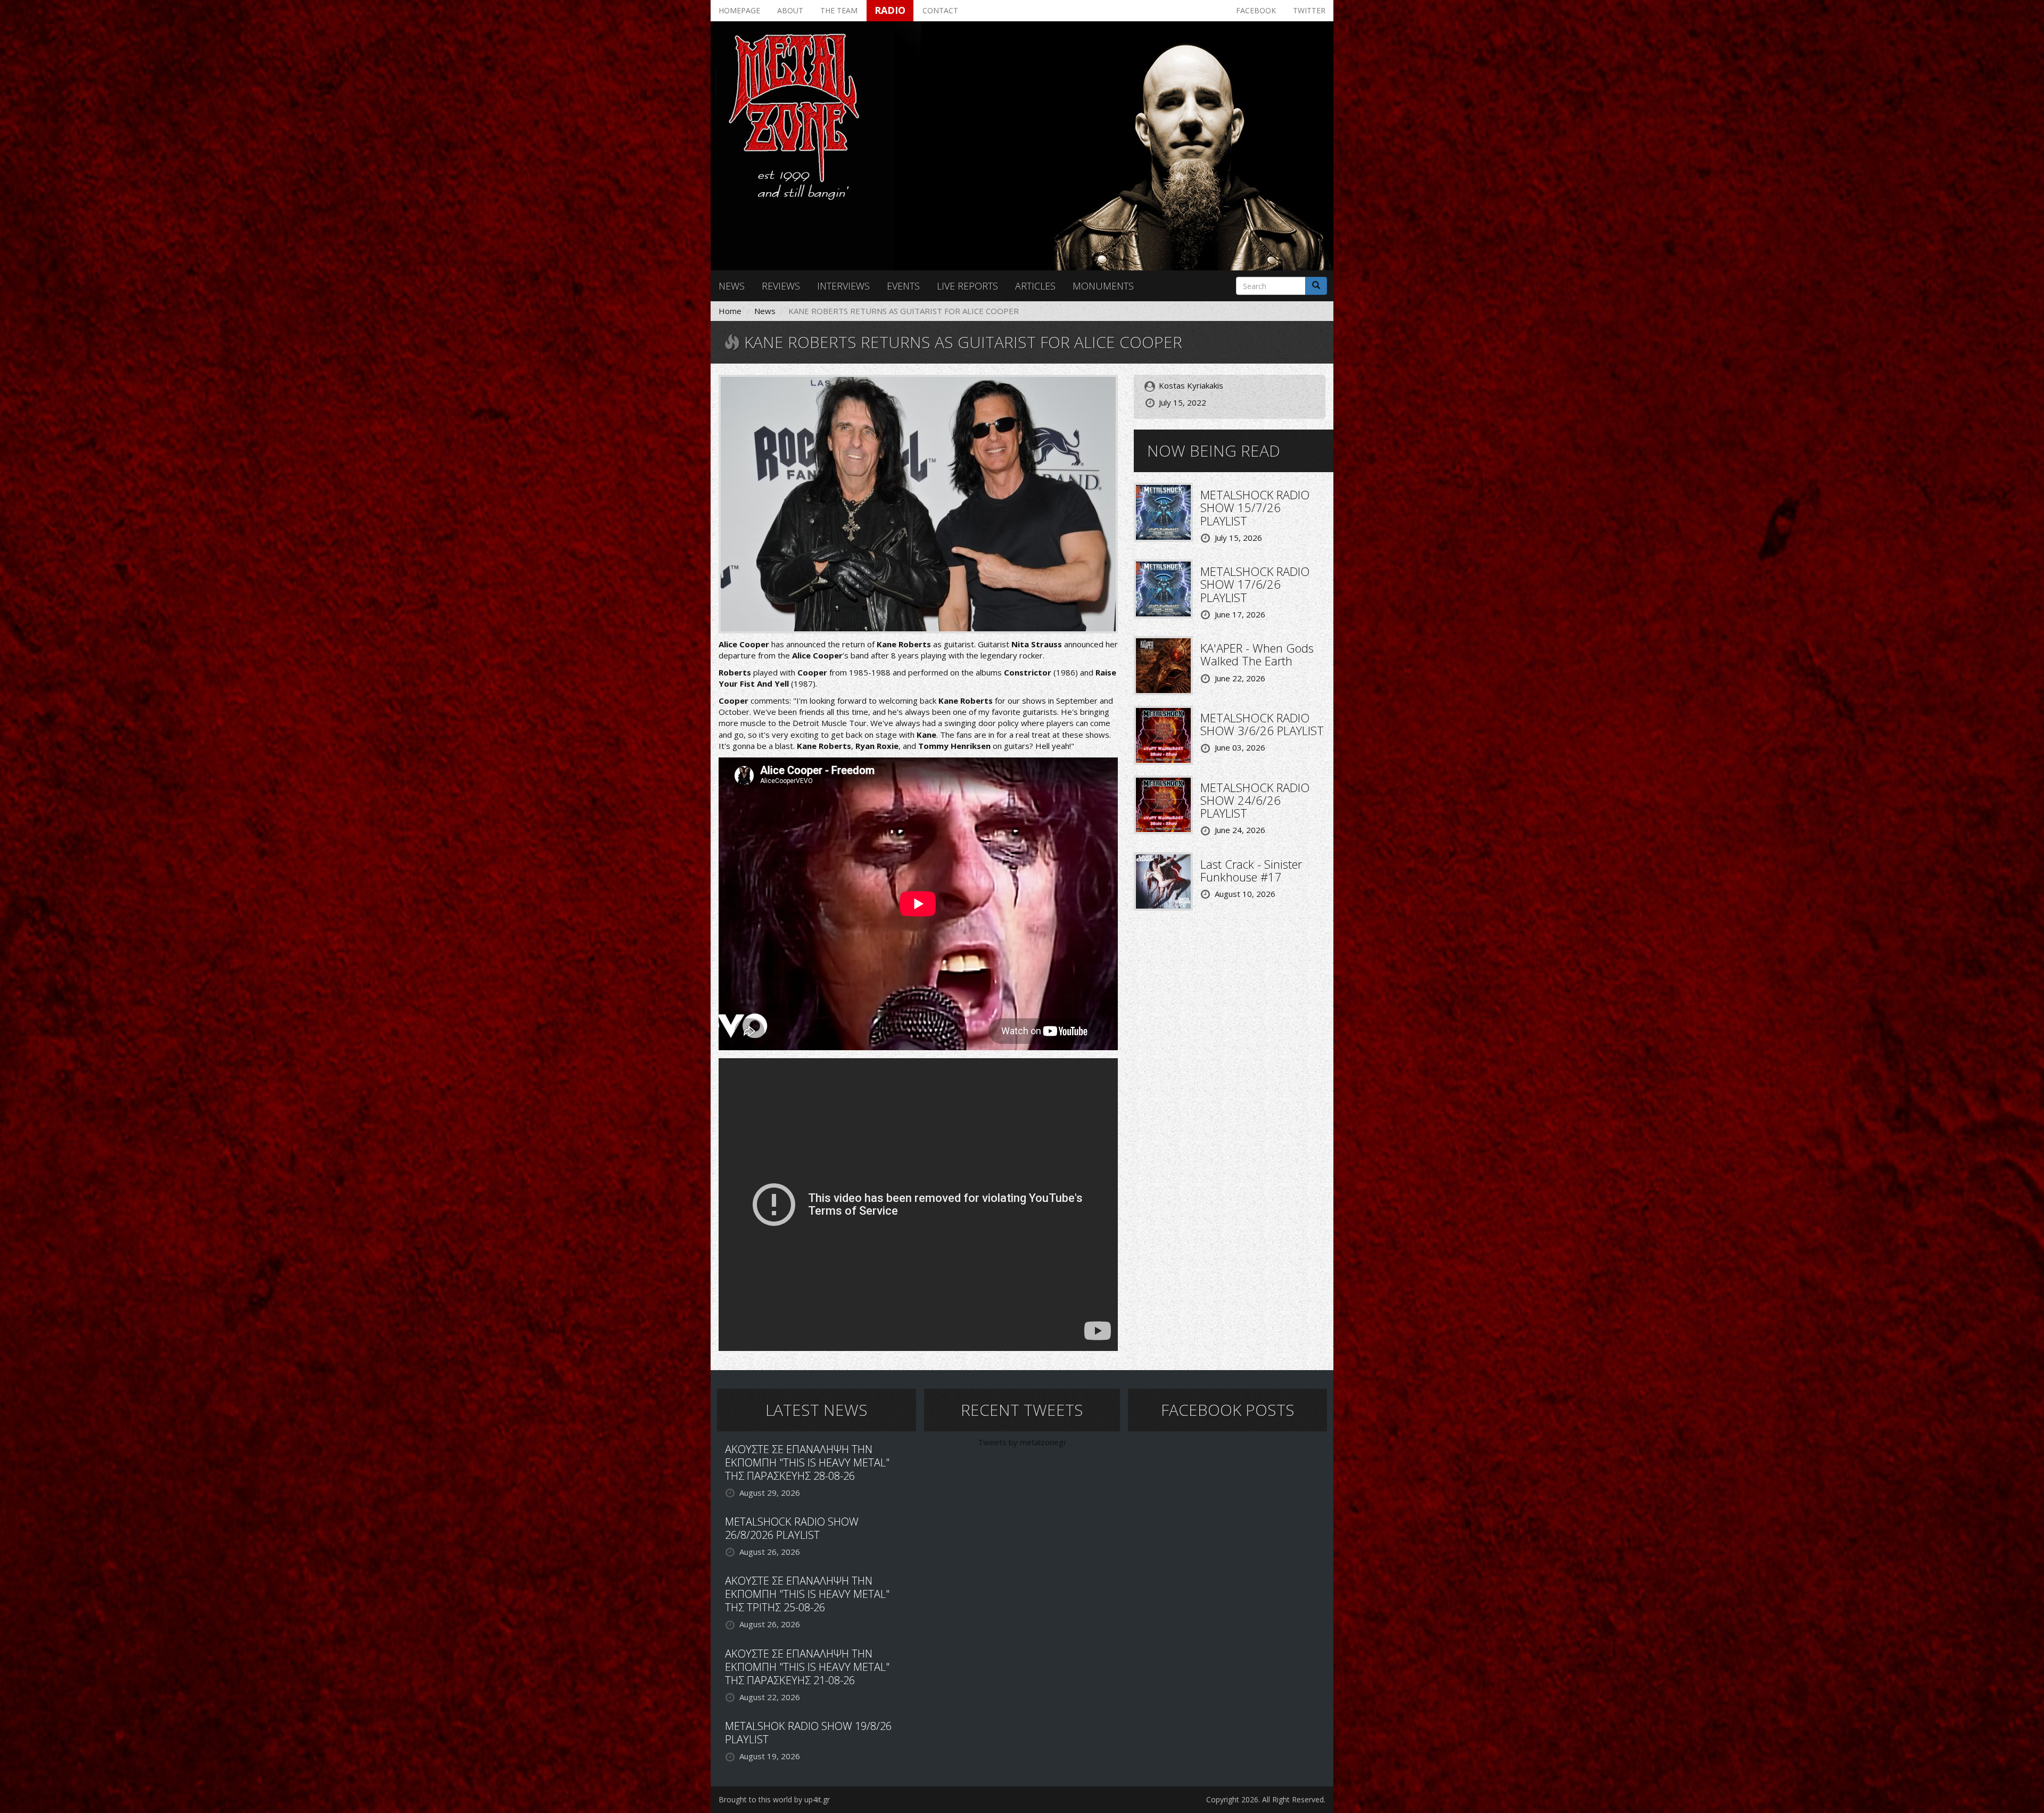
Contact (940, 10)
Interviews (843, 286)
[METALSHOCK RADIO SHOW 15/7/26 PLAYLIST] (1163, 512)
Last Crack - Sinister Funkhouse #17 (1251, 870)
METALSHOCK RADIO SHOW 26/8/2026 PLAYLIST (792, 1528)
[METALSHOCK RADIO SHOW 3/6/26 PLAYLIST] (1163, 734)
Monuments (1103, 286)
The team (839, 10)
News (732, 286)
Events (903, 286)
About (790, 10)
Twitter (1309, 10)
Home (730, 311)
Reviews (781, 286)
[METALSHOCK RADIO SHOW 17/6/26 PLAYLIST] (1163, 588)
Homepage (739, 10)
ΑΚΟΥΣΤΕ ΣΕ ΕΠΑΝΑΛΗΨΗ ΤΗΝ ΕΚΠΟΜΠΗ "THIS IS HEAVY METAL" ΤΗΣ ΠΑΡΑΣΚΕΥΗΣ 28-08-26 (807, 1462)
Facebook (1256, 10)
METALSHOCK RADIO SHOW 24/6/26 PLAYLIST (1255, 800)
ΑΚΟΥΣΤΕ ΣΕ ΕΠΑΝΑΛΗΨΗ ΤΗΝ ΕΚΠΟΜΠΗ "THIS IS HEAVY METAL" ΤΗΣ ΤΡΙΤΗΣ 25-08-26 (807, 1594)
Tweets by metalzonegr (1022, 1442)
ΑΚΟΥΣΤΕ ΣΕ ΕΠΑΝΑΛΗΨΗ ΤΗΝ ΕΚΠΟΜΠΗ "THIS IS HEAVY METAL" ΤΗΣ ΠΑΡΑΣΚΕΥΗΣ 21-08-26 (807, 1667)
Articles (1035, 286)
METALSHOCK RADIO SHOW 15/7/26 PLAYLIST (1255, 507)
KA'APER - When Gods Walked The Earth (1257, 654)
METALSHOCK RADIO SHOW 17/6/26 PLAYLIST (1255, 584)
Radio (890, 10)
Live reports (967, 286)
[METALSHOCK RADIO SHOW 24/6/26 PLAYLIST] (1163, 804)
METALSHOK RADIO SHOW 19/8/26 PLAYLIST (808, 1733)
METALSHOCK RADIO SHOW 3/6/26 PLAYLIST (1262, 724)
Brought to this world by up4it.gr (774, 1799)
